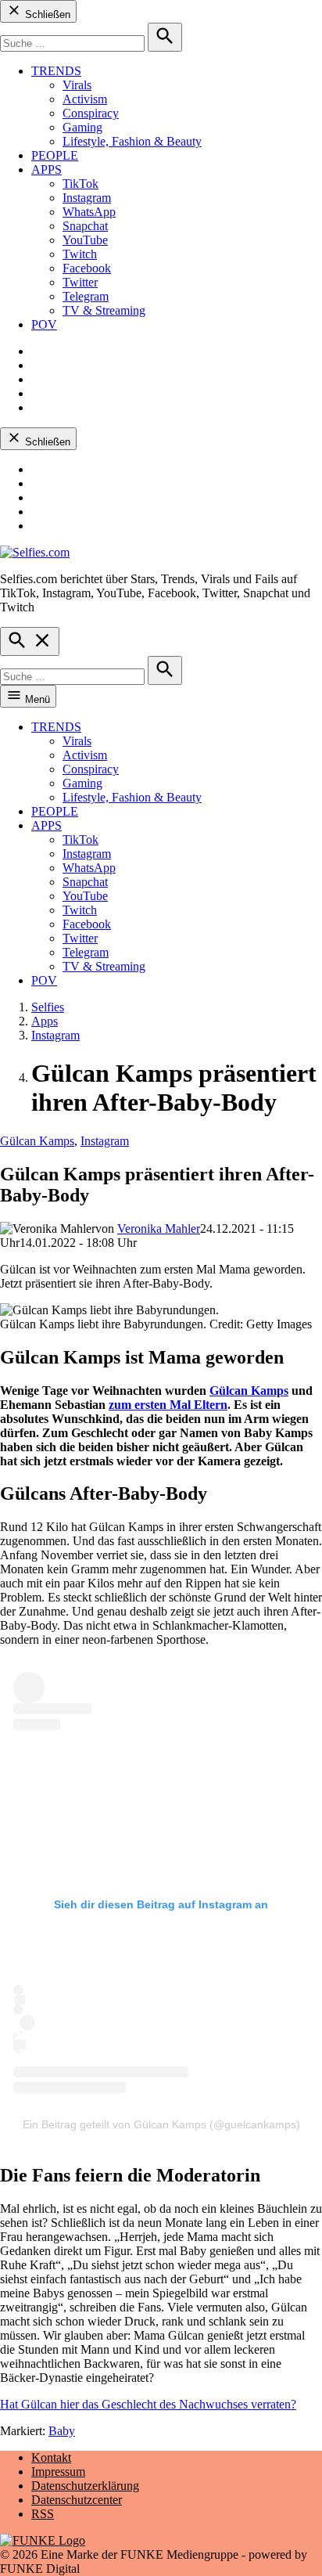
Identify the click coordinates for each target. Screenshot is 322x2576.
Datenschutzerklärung (85, 2486)
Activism (85, 99)
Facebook (87, 268)
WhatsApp (89, 212)
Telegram (86, 296)
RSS (43, 2514)
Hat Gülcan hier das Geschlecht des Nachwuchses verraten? (148, 2404)
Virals (77, 85)
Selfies (48, 1007)
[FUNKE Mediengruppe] (43, 2540)
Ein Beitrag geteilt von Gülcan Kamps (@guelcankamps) (161, 2124)
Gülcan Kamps (37, 1141)
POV (44, 324)
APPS (47, 169)
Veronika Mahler (159, 1229)
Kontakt (51, 2457)
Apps (45, 1021)
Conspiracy (91, 113)
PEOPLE (55, 155)
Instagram (87, 198)
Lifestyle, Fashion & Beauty (132, 141)
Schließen (46, 14)
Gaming (82, 127)
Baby (62, 2431)
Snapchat (85, 226)
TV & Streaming (104, 310)
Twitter (80, 282)
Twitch (80, 254)
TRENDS (56, 71)
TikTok (80, 184)
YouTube (85, 240)
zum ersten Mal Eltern (168, 1405)
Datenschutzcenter (77, 2500)
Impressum (58, 2472)
